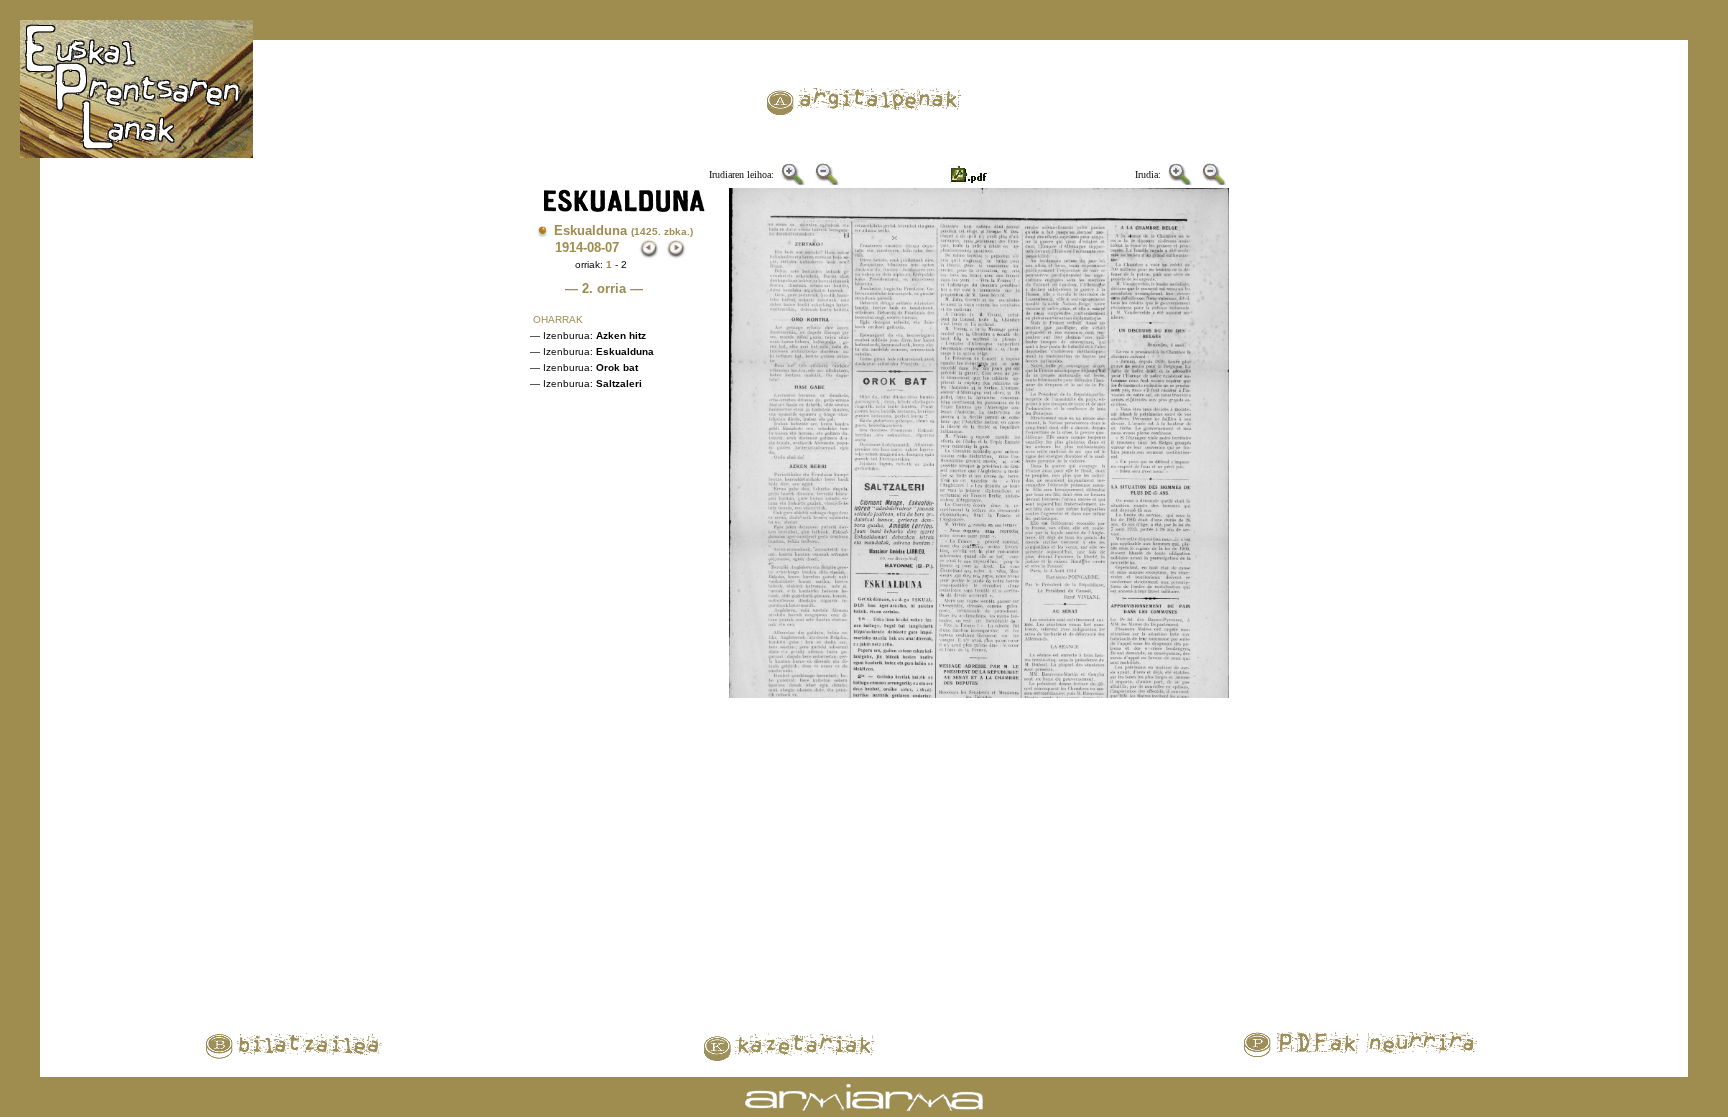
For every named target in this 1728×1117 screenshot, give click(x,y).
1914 (569, 247)
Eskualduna (623, 230)
